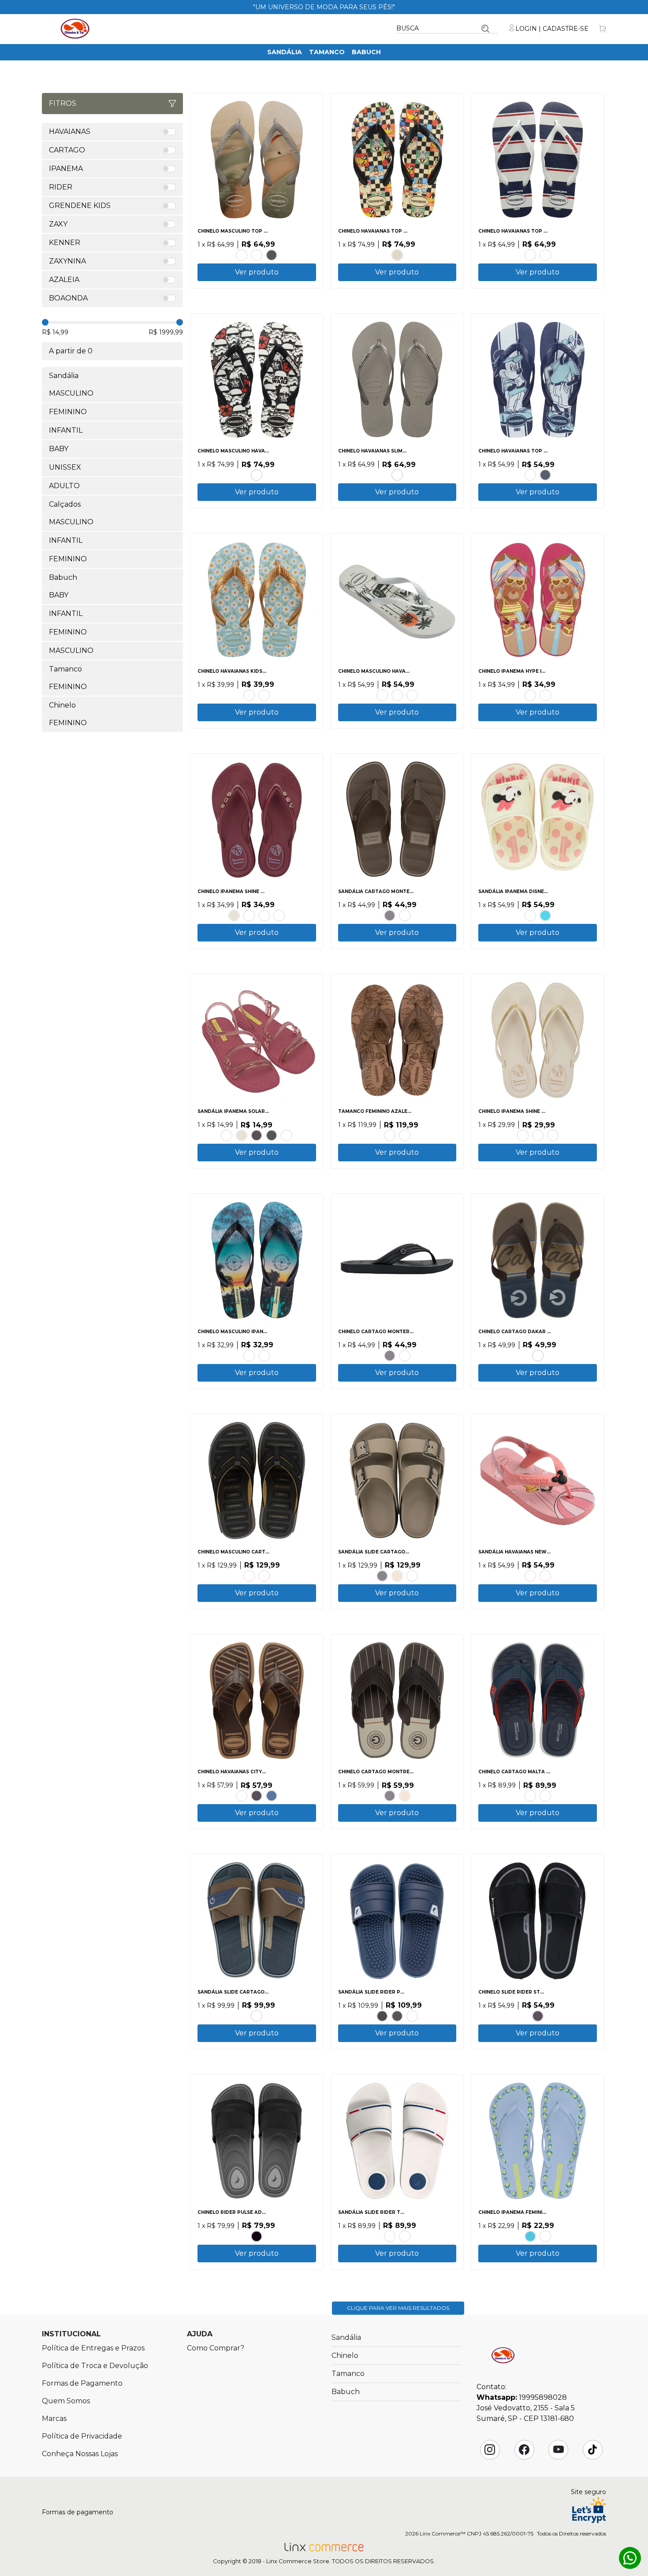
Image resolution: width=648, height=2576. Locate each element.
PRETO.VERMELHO (382, 2016)
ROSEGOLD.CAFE (242, 1796)
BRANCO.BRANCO (287, 1135)
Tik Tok (592, 2450)
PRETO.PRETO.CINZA (390, 915)
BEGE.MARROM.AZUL (538, 1356)
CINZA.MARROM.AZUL (257, 2016)
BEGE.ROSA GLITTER (545, 695)
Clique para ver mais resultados (398, 2308)
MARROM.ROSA (264, 915)
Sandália (285, 52)
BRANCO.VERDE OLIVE (382, 695)
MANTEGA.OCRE (553, 1135)
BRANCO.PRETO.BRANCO (257, 475)
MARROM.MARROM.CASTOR (405, 1356)
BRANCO (257, 255)
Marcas (54, 2418)
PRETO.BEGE (523, 1135)
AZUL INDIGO (272, 1796)
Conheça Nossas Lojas (80, 2454)
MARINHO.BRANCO (545, 255)
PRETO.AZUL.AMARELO (264, 1356)
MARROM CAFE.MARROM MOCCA (405, 1135)
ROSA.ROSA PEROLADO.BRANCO (227, 1135)
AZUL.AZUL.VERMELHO (545, 915)
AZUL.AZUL (412, 2016)
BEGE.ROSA (530, 475)
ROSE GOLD (242, 255)
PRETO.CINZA (397, 2016)
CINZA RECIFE (397, 475)
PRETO (272, 255)
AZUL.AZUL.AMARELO (530, 2236)
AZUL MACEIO (264, 695)
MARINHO (545, 475)
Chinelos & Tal (75, 29)
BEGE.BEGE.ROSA (530, 915)
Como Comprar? (216, 2348)
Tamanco (327, 52)
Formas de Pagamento (82, 2383)
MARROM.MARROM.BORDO (530, 1796)
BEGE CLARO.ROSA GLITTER (530, 695)
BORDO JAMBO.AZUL (279, 915)
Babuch (366, 52)
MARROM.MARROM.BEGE (405, 915)
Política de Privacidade (82, 2436)
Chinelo (345, 2355)
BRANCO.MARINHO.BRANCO (530, 255)
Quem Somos (66, 2401)
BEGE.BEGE (397, 255)
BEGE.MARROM (397, 1576)
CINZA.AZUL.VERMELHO (545, 1796)
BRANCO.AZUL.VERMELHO (390, 2236)
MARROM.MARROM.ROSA (545, 2236)
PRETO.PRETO (257, 1135)
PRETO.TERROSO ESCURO (390, 1135)
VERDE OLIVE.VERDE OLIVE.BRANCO (412, 695)
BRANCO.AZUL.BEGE (249, 1356)
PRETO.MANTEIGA (249, 915)
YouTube (559, 2450)
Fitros (63, 103)
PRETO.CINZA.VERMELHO (405, 2236)
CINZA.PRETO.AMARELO (264, 1576)
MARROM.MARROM (249, 1576)
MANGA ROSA (249, 695)
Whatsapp (630, 2558)
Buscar (485, 29)
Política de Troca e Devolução (95, 2366)
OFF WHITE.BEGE (538, 1135)
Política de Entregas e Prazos (93, 2348)
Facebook (524, 2450)
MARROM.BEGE (412, 1576)
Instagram (490, 2450)
